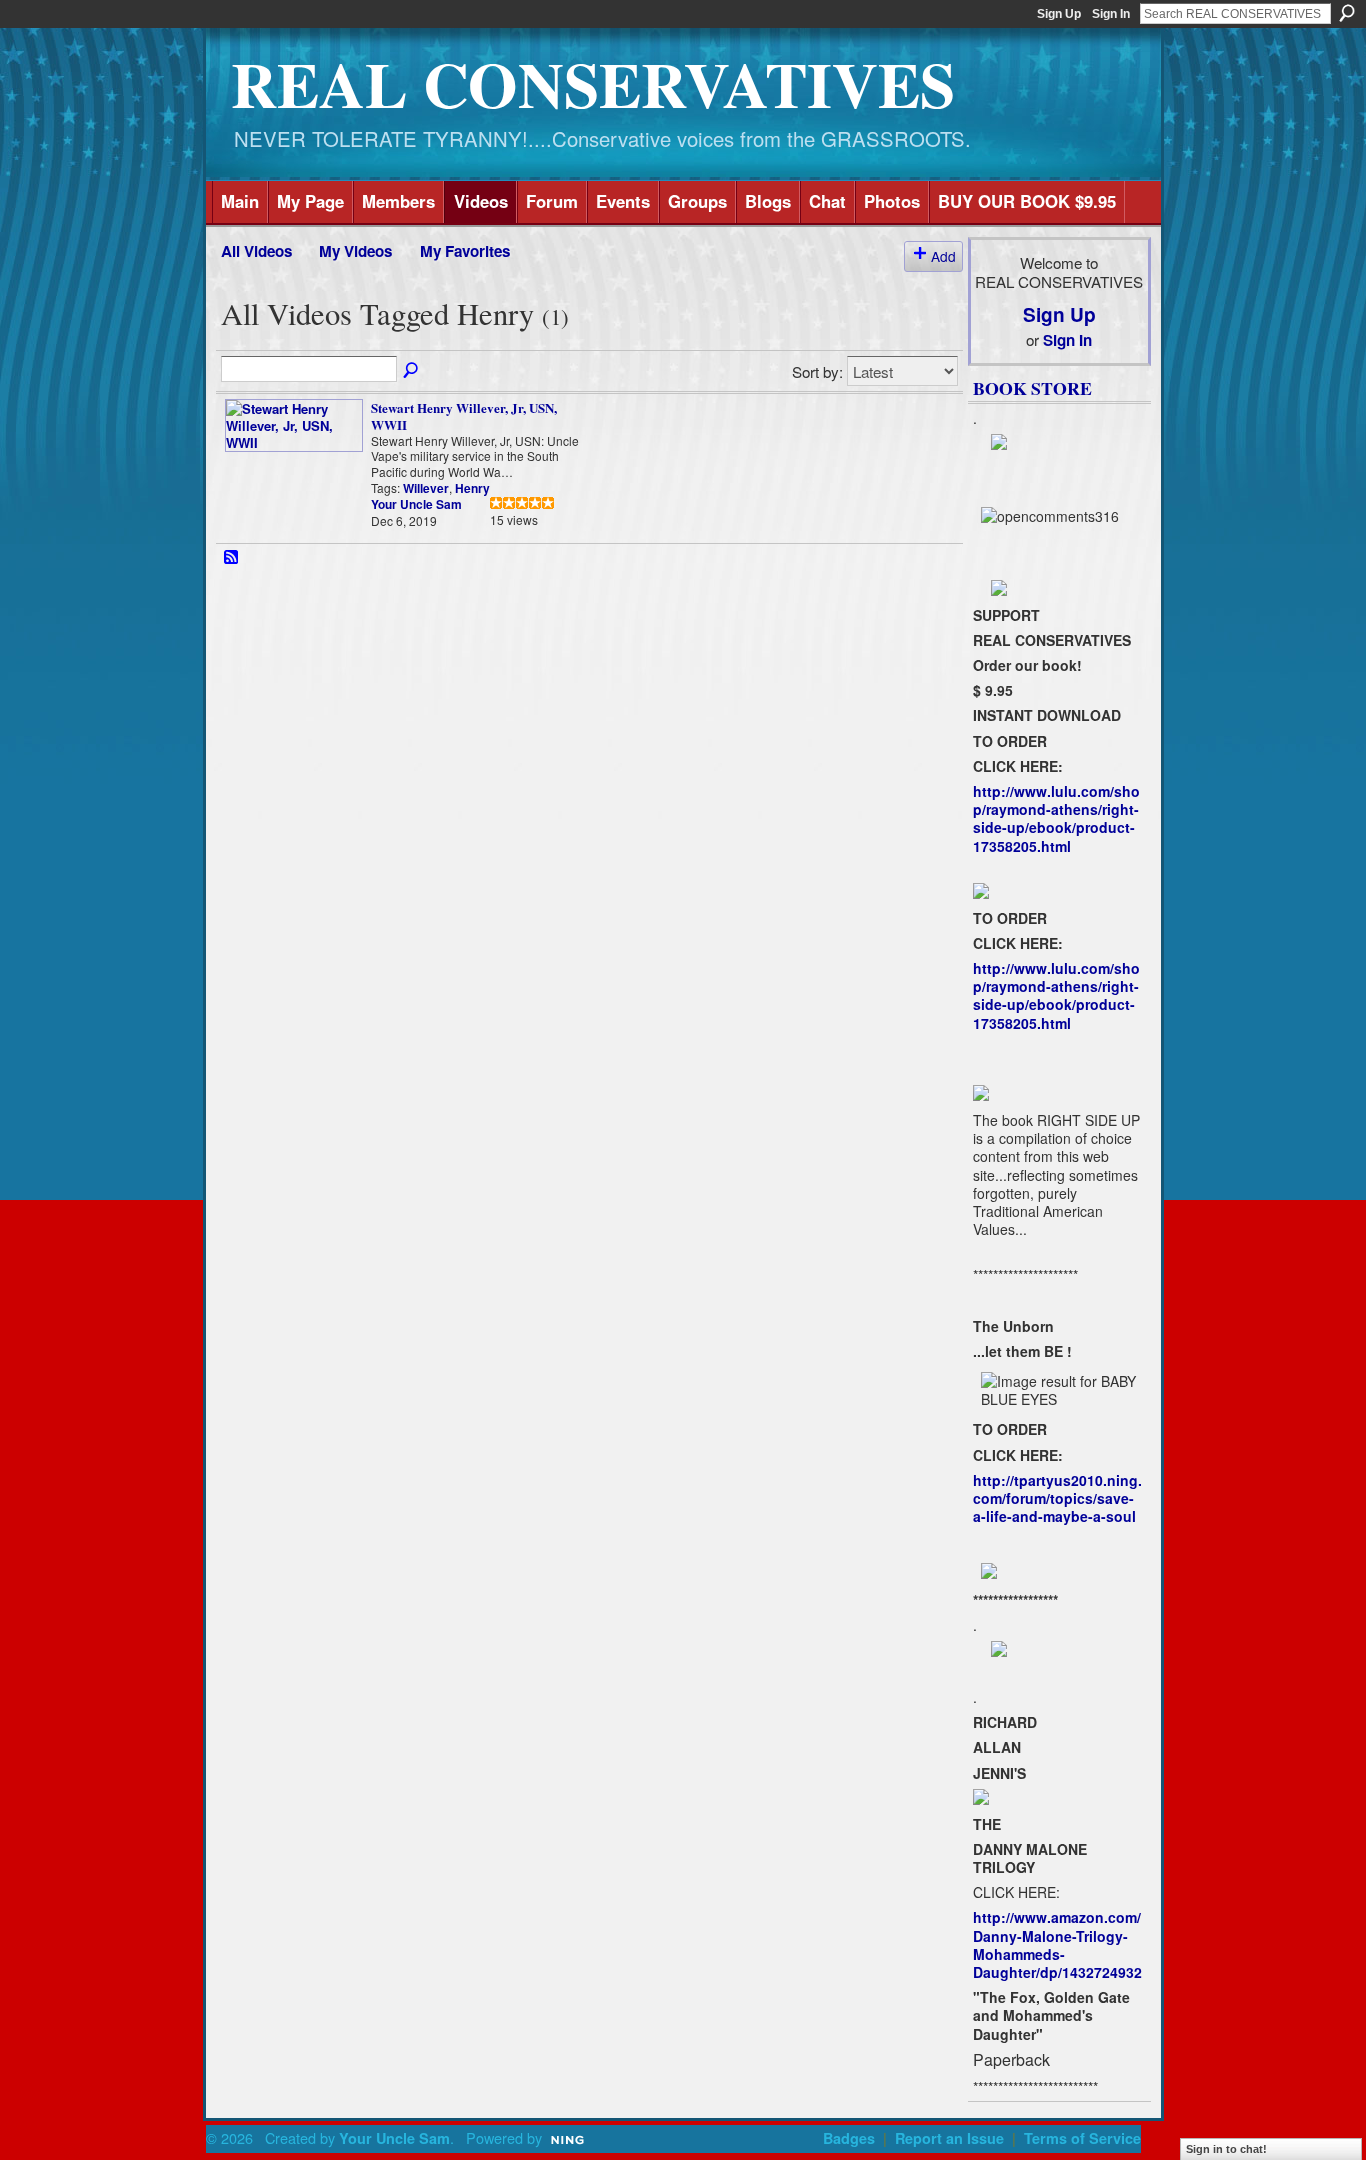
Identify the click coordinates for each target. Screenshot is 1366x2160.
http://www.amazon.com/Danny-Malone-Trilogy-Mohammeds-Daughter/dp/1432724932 (1057, 1944)
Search (1347, 13)
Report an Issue (949, 2138)
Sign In (1111, 14)
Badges (849, 2138)
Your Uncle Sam (416, 504)
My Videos (355, 251)
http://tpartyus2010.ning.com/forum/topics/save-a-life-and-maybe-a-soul (1057, 1498)
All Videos (256, 251)
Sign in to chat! (1226, 2149)
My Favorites (465, 251)
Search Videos (412, 371)
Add (943, 256)
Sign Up (1059, 14)
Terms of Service (1082, 2138)
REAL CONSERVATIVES (593, 83)
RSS (232, 558)
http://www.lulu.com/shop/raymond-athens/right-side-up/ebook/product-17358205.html (1056, 818)
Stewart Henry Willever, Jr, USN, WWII (464, 416)
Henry (472, 488)
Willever (426, 488)
